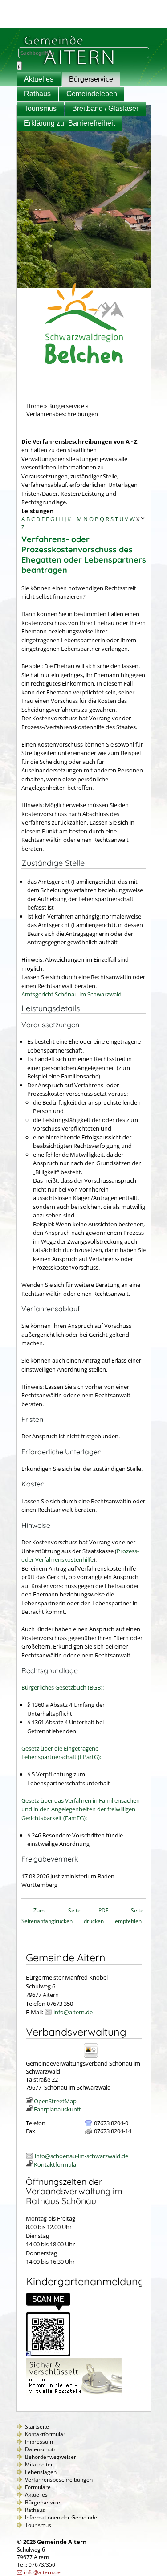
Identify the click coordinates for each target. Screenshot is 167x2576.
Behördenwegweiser (51, 2457)
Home (35, 406)
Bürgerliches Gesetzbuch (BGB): (63, 1687)
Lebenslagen (41, 2472)
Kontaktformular (56, 2164)
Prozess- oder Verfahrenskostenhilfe (80, 1555)
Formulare (38, 2487)
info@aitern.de (73, 2012)
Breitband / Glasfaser (105, 108)
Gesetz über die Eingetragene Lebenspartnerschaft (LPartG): (61, 1753)
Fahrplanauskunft (57, 2109)
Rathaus (37, 94)
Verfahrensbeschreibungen (59, 2480)
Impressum (39, 2442)
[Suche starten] (19, 66)
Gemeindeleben (92, 94)
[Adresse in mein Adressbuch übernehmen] (94, 2057)
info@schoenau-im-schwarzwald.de (81, 2156)
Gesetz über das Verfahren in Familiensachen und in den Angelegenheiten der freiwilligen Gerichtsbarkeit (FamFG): (81, 1809)
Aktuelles (39, 79)
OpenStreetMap (55, 2101)
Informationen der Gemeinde (61, 2517)
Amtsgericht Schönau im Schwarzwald (71, 994)
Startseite (37, 2427)
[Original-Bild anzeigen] (48, 2354)
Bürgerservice (91, 79)
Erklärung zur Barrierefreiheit (69, 123)
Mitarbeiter (39, 2464)
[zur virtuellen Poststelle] (74, 2394)
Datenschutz (41, 2449)
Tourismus (40, 108)
